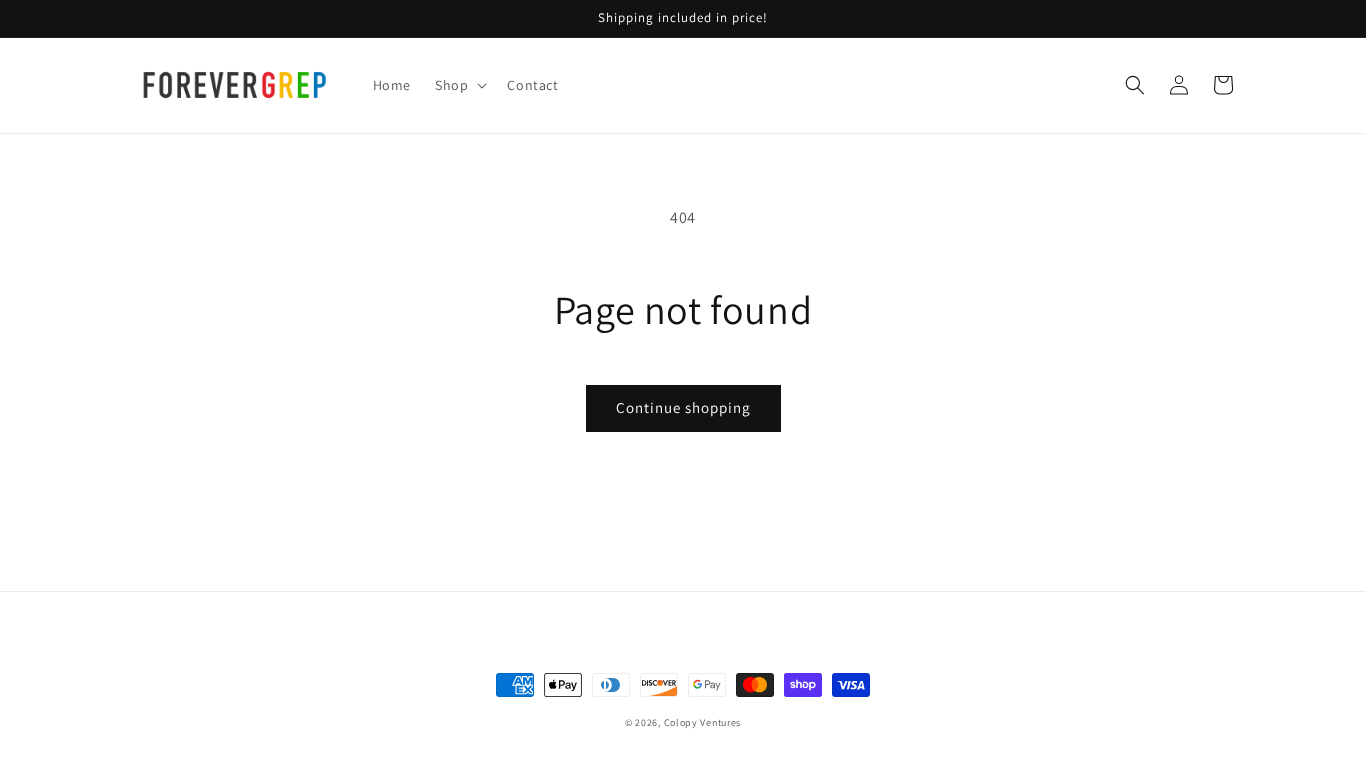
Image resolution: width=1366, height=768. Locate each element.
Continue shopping (683, 407)
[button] (459, 85)
